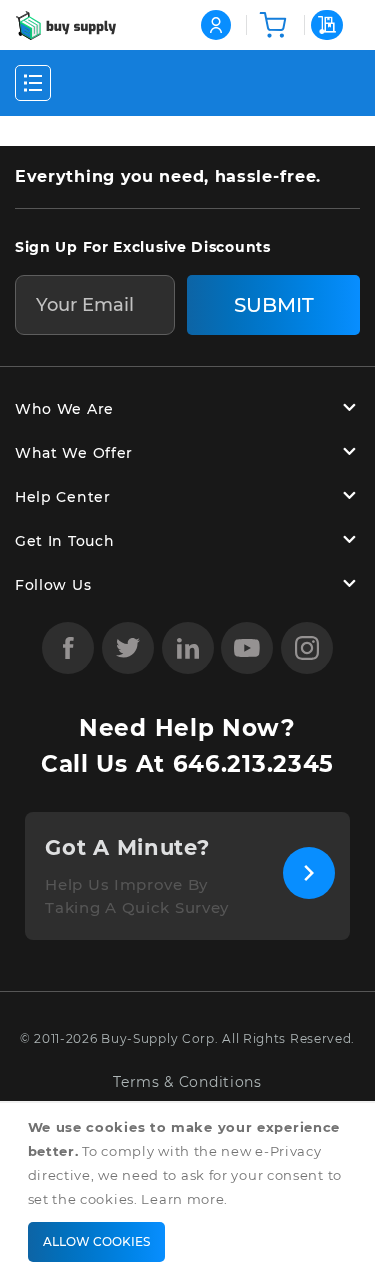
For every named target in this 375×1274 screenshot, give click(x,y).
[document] (191, 1188)
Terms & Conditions (187, 1082)
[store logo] (66, 25)
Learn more (182, 1199)
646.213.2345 (253, 764)
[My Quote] (324, 25)
